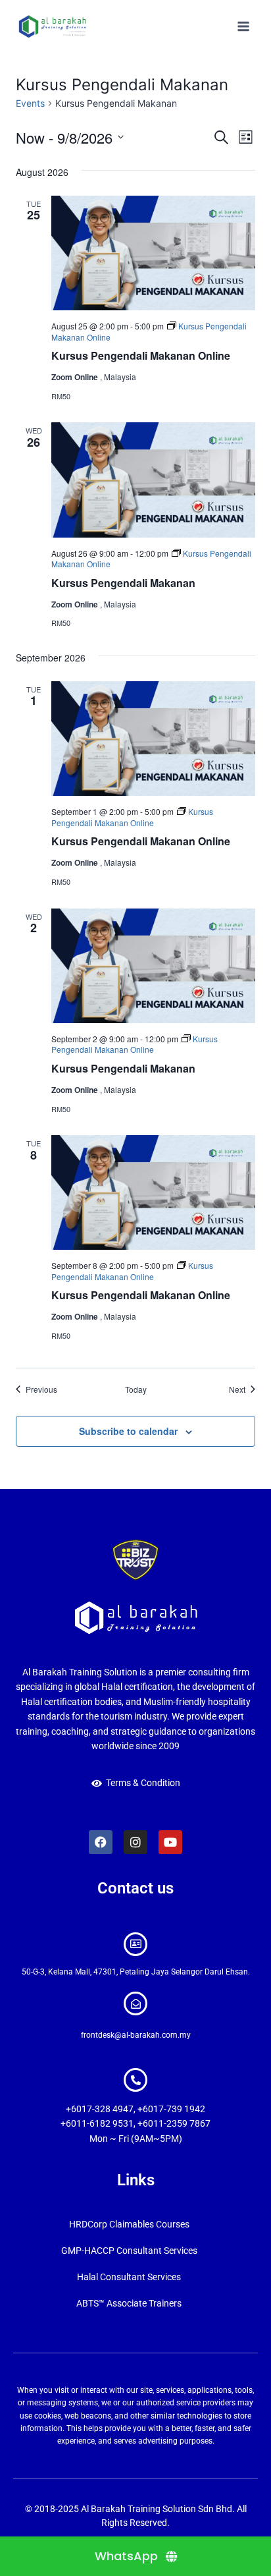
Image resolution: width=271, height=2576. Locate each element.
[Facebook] (101, 1842)
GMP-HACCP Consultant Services (129, 2251)
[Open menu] (243, 26)
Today (136, 1389)
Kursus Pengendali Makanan (123, 583)
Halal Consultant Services (129, 2277)
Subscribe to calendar (128, 1431)
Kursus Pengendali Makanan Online (141, 355)
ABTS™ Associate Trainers (129, 2303)
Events (30, 103)
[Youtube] (170, 1842)
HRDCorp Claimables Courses (129, 2224)
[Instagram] (135, 1842)
